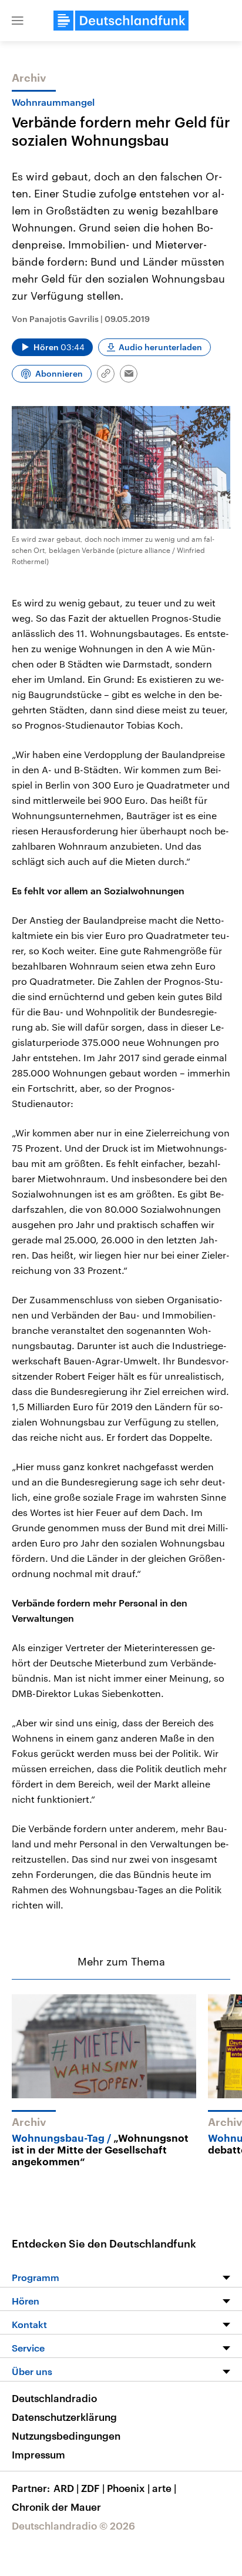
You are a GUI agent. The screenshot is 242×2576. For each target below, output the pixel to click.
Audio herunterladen (160, 347)
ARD (66, 2488)
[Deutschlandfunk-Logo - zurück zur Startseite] (121, 21)
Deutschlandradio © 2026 (73, 2525)
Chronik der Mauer (56, 2507)
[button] (18, 21)
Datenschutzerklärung (64, 2417)
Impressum (38, 2454)
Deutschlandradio (54, 2398)
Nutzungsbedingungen (66, 2436)
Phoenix (128, 2488)
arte (164, 2488)
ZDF (93, 2488)
